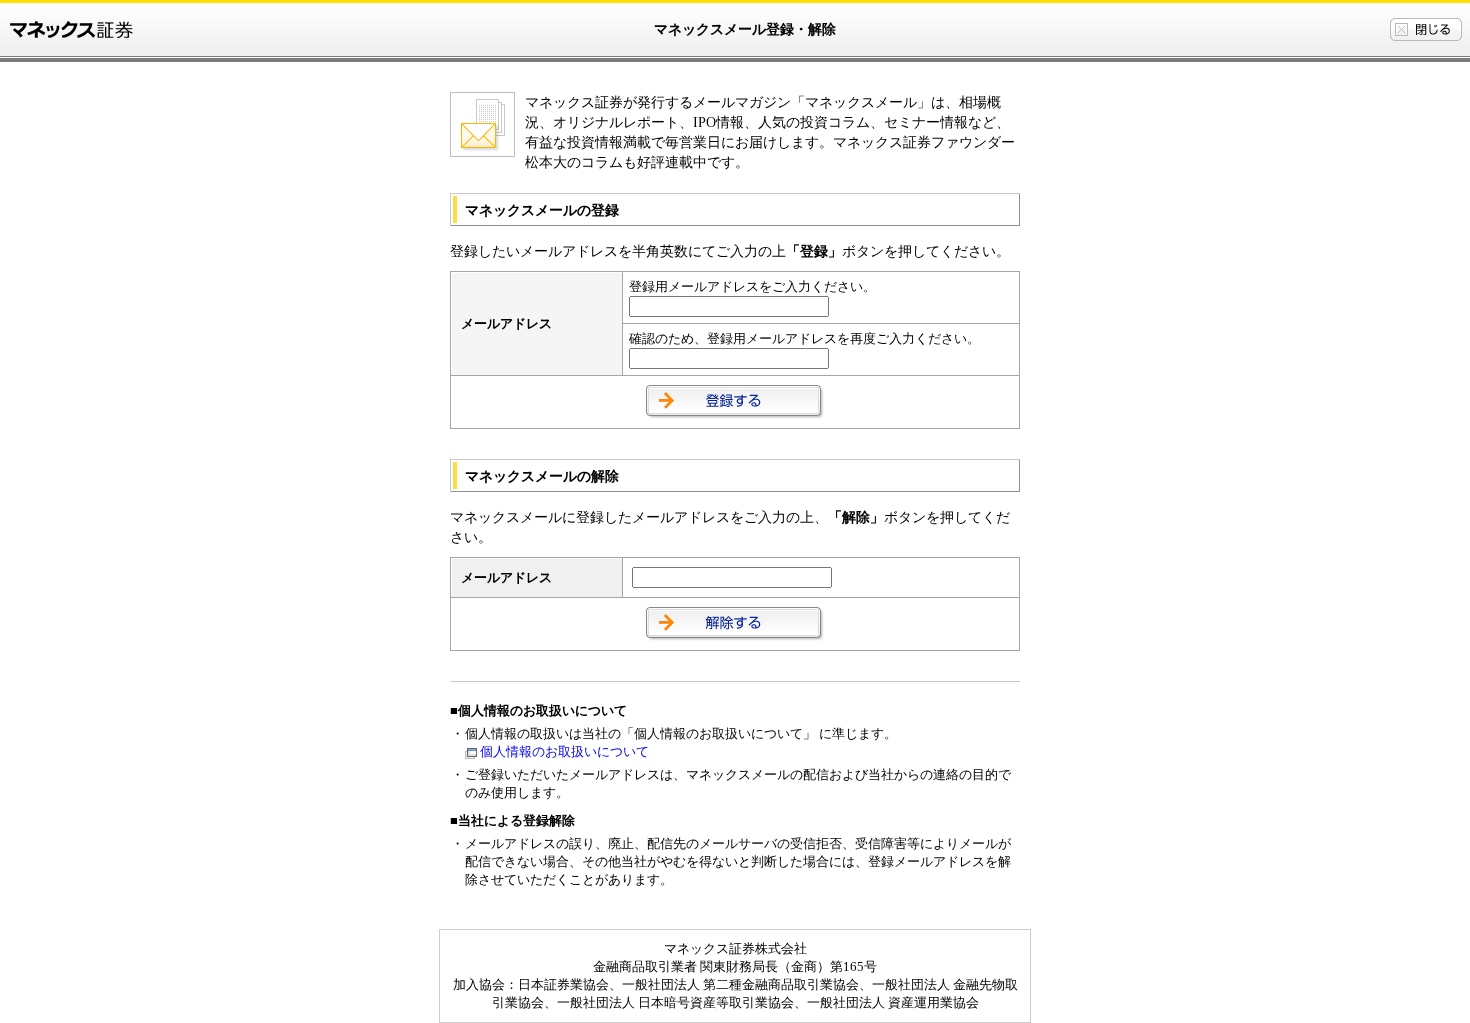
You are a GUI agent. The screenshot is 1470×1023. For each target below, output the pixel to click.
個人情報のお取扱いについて (564, 751)
